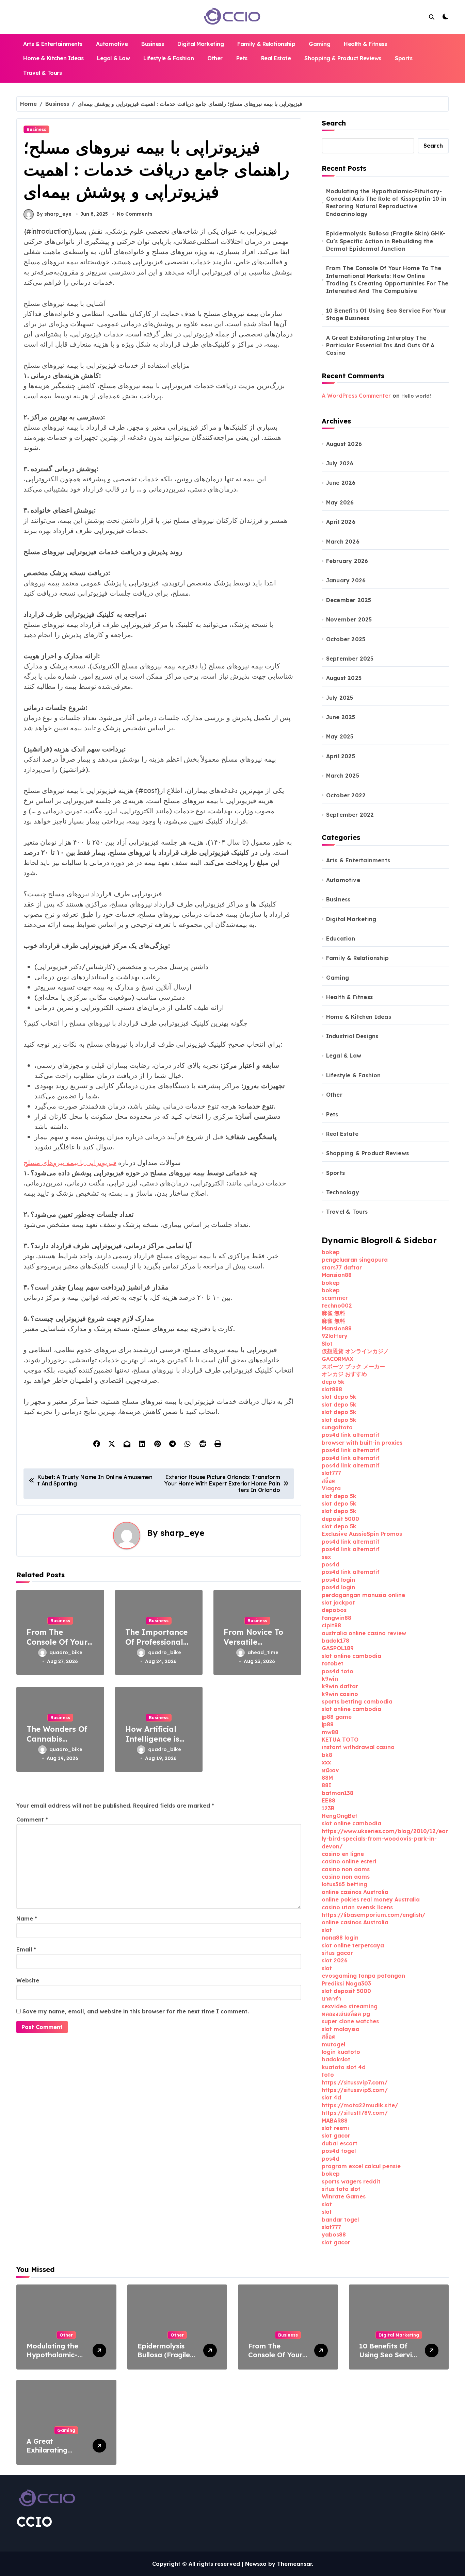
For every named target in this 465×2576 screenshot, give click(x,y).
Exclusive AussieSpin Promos (362, 1534)
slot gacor (336, 2135)
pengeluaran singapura (355, 1260)
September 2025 (350, 659)
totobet (333, 1663)
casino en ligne (343, 1854)
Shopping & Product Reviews (343, 58)
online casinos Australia (355, 1892)
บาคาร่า (331, 1998)
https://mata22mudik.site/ (360, 2105)
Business (153, 44)
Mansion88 (337, 1275)
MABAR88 (335, 2121)
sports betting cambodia (357, 1701)
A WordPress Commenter (356, 396)
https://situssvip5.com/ (355, 2090)
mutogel (333, 2044)
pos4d (331, 1564)
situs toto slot (341, 2189)
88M (327, 1778)
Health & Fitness (365, 44)
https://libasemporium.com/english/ (373, 1915)
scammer (335, 1298)
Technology (343, 1192)
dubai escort (340, 2143)
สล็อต (328, 1481)
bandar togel (340, 2220)
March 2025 (343, 776)
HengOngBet (340, 1816)
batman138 (338, 1793)
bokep (331, 1252)
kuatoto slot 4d (344, 2067)
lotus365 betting (344, 1884)
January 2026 (346, 580)
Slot (327, 1344)
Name (27, 1918)
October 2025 (346, 639)
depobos (334, 1610)
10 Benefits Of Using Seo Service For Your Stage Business (386, 314)
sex (326, 1557)
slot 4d (331, 2097)
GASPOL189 (338, 1648)
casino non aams (346, 1869)
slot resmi (335, 2128)
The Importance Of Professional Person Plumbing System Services (157, 1647)
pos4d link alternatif (351, 1435)
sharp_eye (182, 1533)
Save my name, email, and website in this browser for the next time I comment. (136, 2011)
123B (328, 1808)
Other (215, 58)
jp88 (328, 1724)
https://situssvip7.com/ (355, 2082)
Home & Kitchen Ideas (53, 58)
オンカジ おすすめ (344, 1374)
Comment (32, 1819)
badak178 (335, 1641)
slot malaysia (341, 2029)
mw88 (330, 1732)
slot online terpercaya (353, 1945)
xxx (326, 1762)
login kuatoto (341, 2052)
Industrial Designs (352, 1036)
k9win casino (340, 1694)
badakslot (336, 2059)
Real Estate (276, 58)
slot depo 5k (339, 1397)
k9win (330, 1679)
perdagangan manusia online (363, 1595)
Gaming (319, 44)
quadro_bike (66, 1652)
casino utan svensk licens (357, 1907)
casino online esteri (349, 1861)
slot (327, 1930)
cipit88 (331, 1625)
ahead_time (263, 1652)
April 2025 (341, 756)
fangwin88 (336, 1618)
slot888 (332, 1389)
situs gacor (337, 1953)
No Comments (135, 214)
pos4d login (338, 1580)
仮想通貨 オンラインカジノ (355, 1351)
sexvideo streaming (350, 2006)
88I (326, 1785)
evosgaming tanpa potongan (363, 1976)
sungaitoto (337, 1427)
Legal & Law (113, 58)
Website (28, 1980)
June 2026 (341, 483)
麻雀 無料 (333, 1313)
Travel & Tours (42, 73)
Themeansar (294, 2564)
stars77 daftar (342, 1267)
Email (26, 1949)
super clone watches (350, 2021)
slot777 (331, 1473)
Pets (242, 58)
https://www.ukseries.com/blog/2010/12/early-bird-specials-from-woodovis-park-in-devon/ (385, 1839)
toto (328, 2075)
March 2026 (343, 542)
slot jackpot (338, 1602)
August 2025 (344, 678)
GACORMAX (338, 1359)
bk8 (327, 1755)
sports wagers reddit (351, 2181)
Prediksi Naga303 (346, 1983)
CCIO (34, 2522)
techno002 (337, 1306)
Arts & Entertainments (53, 44)
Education (341, 938)
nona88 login (340, 1938)
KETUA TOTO (340, 1740)
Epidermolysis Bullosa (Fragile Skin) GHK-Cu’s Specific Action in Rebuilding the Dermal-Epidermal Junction (386, 241)
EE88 (328, 1800)
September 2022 (350, 815)
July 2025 (340, 698)
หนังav (330, 1770)
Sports (404, 58)
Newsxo (256, 2564)
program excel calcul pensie (361, 2166)
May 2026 (340, 502)
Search (334, 123)
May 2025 (340, 736)
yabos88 (334, 2234)
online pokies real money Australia (371, 1899)
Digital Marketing (201, 44)
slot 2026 (335, 1960)
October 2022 (346, 795)
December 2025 (349, 600)
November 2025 (349, 619)
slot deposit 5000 (346, 1991)
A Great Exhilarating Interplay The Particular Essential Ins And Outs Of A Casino (380, 345)
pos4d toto (338, 1671)
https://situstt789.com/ (355, 2113)
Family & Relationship (266, 44)
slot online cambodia (351, 1656)
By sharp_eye (54, 214)
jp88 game (337, 1717)
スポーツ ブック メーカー (353, 1366)
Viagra (331, 1488)
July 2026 (340, 463)
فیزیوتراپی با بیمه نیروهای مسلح (70, 1162)
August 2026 (344, 444)
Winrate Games (344, 2196)
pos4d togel (339, 2151)
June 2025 (341, 717)
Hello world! (416, 396)
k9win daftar (340, 1686)
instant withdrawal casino (358, 1747)
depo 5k (333, 1382)
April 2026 (341, 522)
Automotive (112, 44)
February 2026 (347, 561)
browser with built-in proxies (362, 1443)
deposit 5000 (340, 1519)
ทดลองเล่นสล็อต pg (346, 2014)
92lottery (335, 1336)
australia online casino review (364, 1633)
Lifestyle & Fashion (169, 58)
